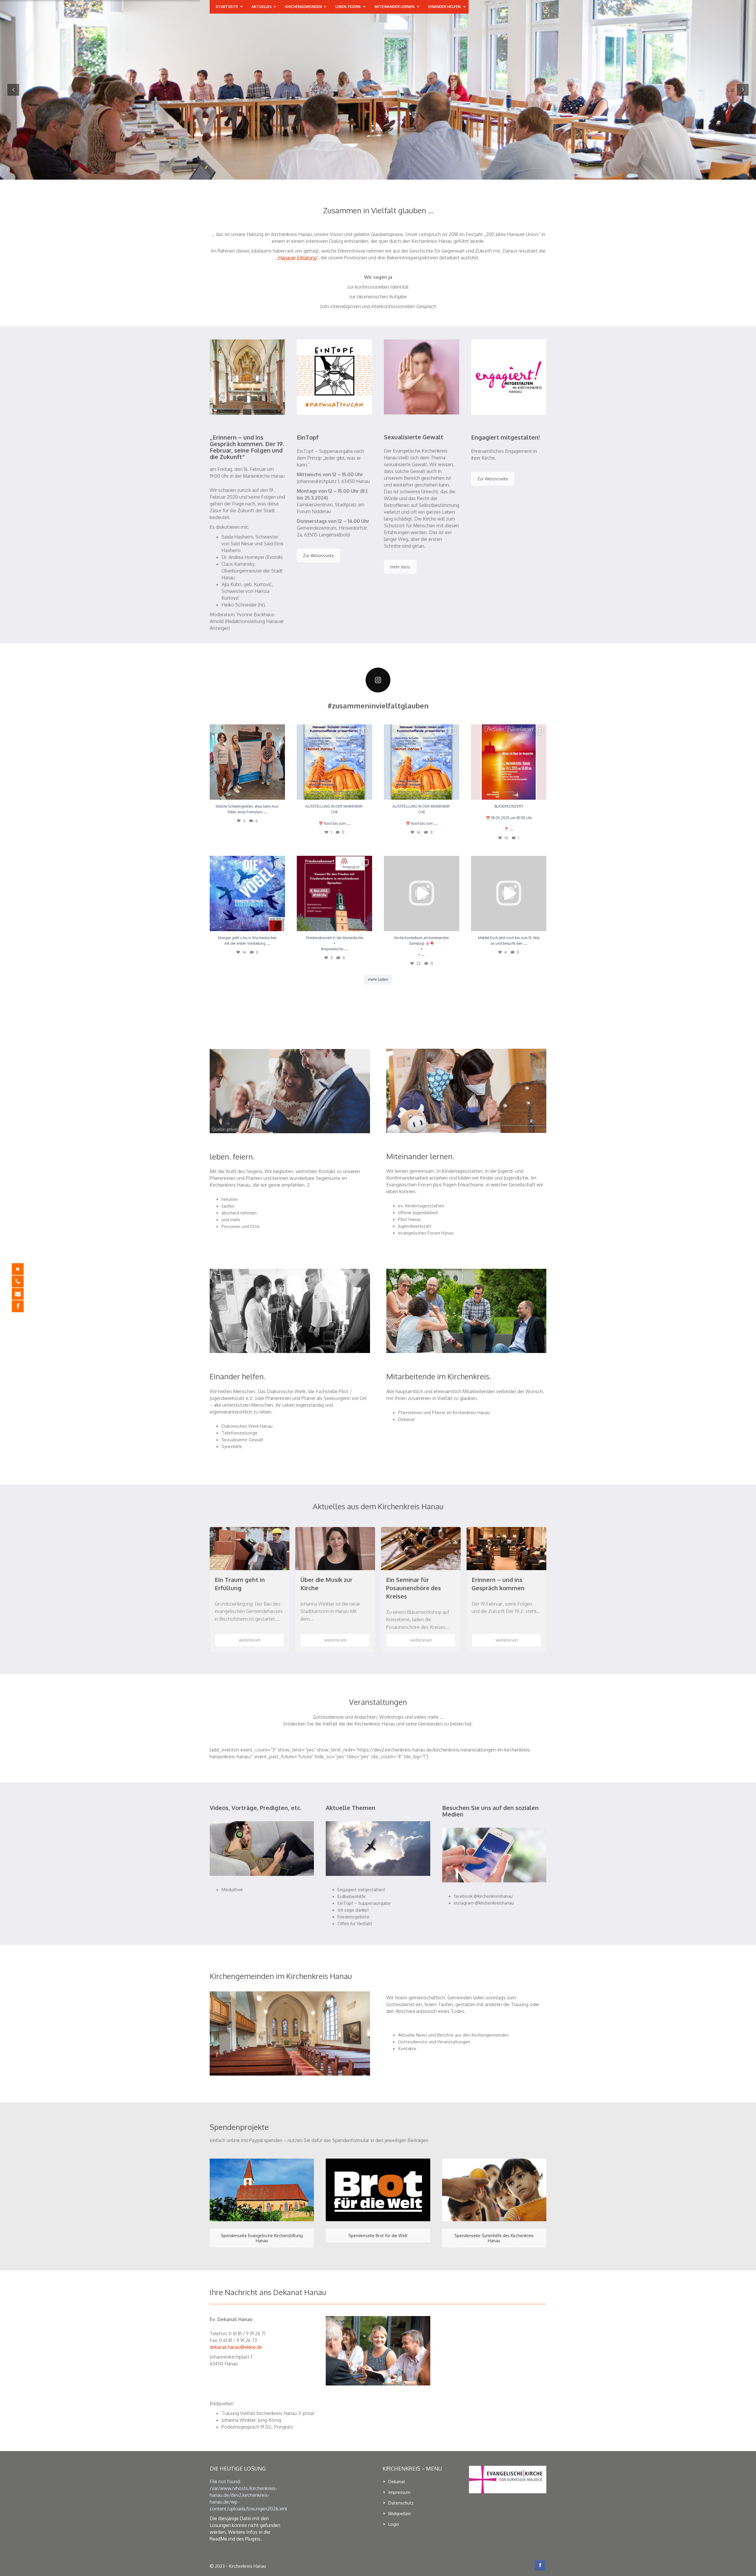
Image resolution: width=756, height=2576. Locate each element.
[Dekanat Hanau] (22, 1269)
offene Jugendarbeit (418, 1213)
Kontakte (407, 2049)
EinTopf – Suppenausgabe (364, 1903)
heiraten (230, 1199)
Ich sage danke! (353, 1910)
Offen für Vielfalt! (355, 1924)
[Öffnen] (247, 762)
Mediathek (232, 1890)
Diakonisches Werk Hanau (247, 1426)
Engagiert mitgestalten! (361, 1890)
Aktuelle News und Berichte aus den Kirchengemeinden (453, 2035)
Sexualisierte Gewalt (242, 1440)
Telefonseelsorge (239, 1433)
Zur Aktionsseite (318, 556)
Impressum (399, 2492)
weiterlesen (250, 1640)
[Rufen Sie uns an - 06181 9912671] (22, 1282)
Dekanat (406, 1419)
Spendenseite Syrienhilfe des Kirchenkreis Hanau (494, 2238)
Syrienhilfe (232, 1446)
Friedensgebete (353, 1917)
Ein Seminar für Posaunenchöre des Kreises (413, 1588)
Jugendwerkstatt (415, 1226)
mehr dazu (400, 567)
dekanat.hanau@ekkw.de (236, 2347)
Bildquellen (400, 2514)
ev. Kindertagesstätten (421, 1206)
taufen (228, 1206)
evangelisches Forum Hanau (426, 1233)
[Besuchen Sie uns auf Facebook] (22, 1306)
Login (394, 2524)
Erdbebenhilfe (352, 1896)
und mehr (231, 1220)
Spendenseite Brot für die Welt (378, 2236)
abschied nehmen (239, 1213)
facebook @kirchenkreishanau (483, 1896)
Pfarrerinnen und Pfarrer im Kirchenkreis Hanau (444, 1413)
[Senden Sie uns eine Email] (22, 1294)
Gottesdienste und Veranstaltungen (434, 2042)
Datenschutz (401, 2503)
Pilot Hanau (409, 1219)
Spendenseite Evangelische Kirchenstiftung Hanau (262, 2238)
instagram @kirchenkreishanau (484, 1903)
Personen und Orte (241, 1226)
